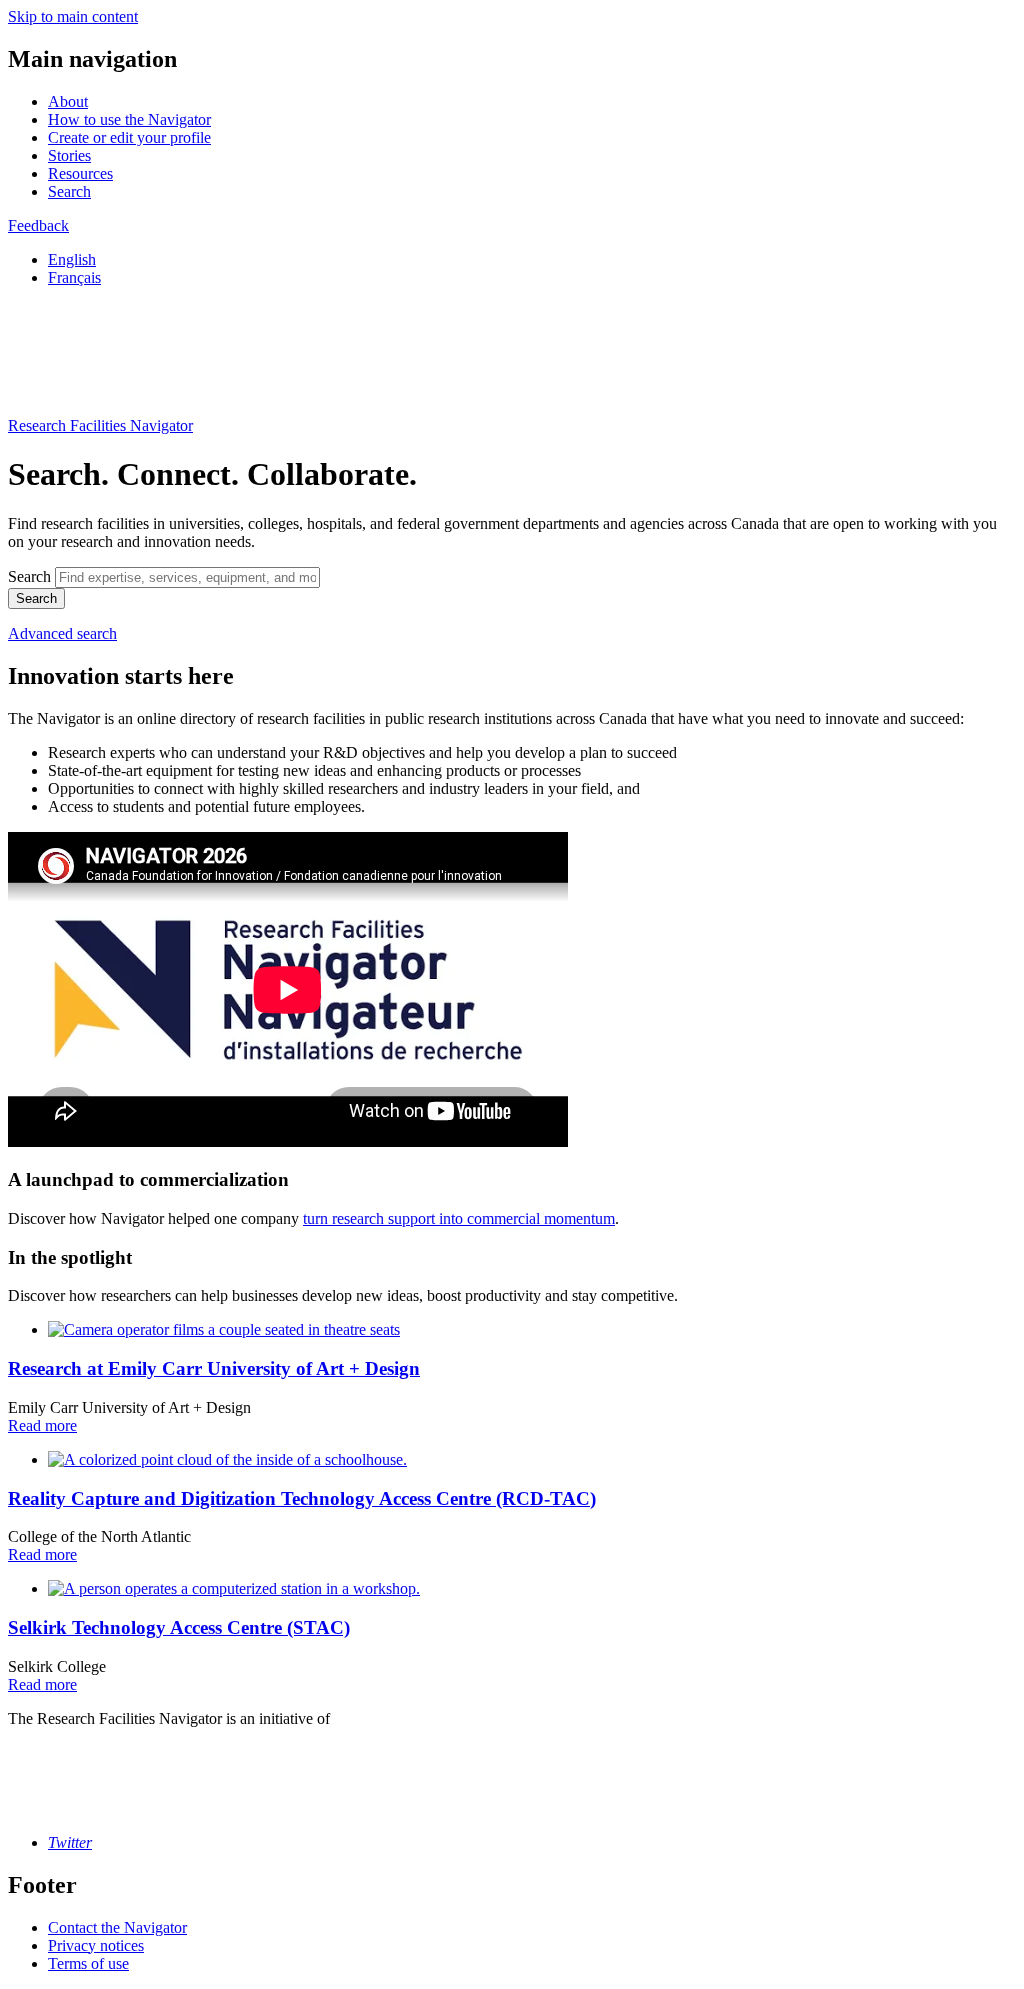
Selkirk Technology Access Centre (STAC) (179, 1627)
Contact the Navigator (117, 1927)
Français (74, 277)
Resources (80, 173)
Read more (42, 1425)
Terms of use (88, 1963)
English (72, 259)
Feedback (38, 225)
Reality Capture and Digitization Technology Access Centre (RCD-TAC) (302, 1498)
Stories (69, 155)
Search (69, 191)
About (68, 101)
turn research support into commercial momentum (459, 1218)
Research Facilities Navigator (100, 425)
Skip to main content (73, 16)
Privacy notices (96, 1945)
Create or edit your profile (129, 137)
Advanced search (62, 633)
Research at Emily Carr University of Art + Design (214, 1368)
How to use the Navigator (129, 119)
